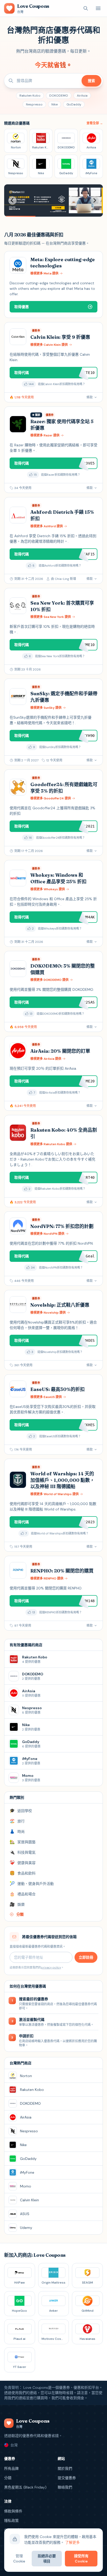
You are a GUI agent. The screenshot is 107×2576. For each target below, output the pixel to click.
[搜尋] (86, 8)
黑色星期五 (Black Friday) (25, 2487)
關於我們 (65, 2468)
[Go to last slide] (12, 200)
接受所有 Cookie (81, 2559)
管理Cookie (19, 2559)
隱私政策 (11, 2521)
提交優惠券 (67, 2478)
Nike (55, 104)
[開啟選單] (98, 8)
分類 (8, 2478)
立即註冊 (86, 1957)
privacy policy (51, 1967)
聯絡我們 (65, 2487)
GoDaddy (74, 104)
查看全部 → (95, 123)
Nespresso (34, 104)
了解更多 (72, 2542)
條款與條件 (13, 2511)
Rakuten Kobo (30, 96)
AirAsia (82, 96)
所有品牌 (11, 2468)
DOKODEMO (59, 96)
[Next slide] (95, 200)
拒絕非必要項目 (47, 2559)
